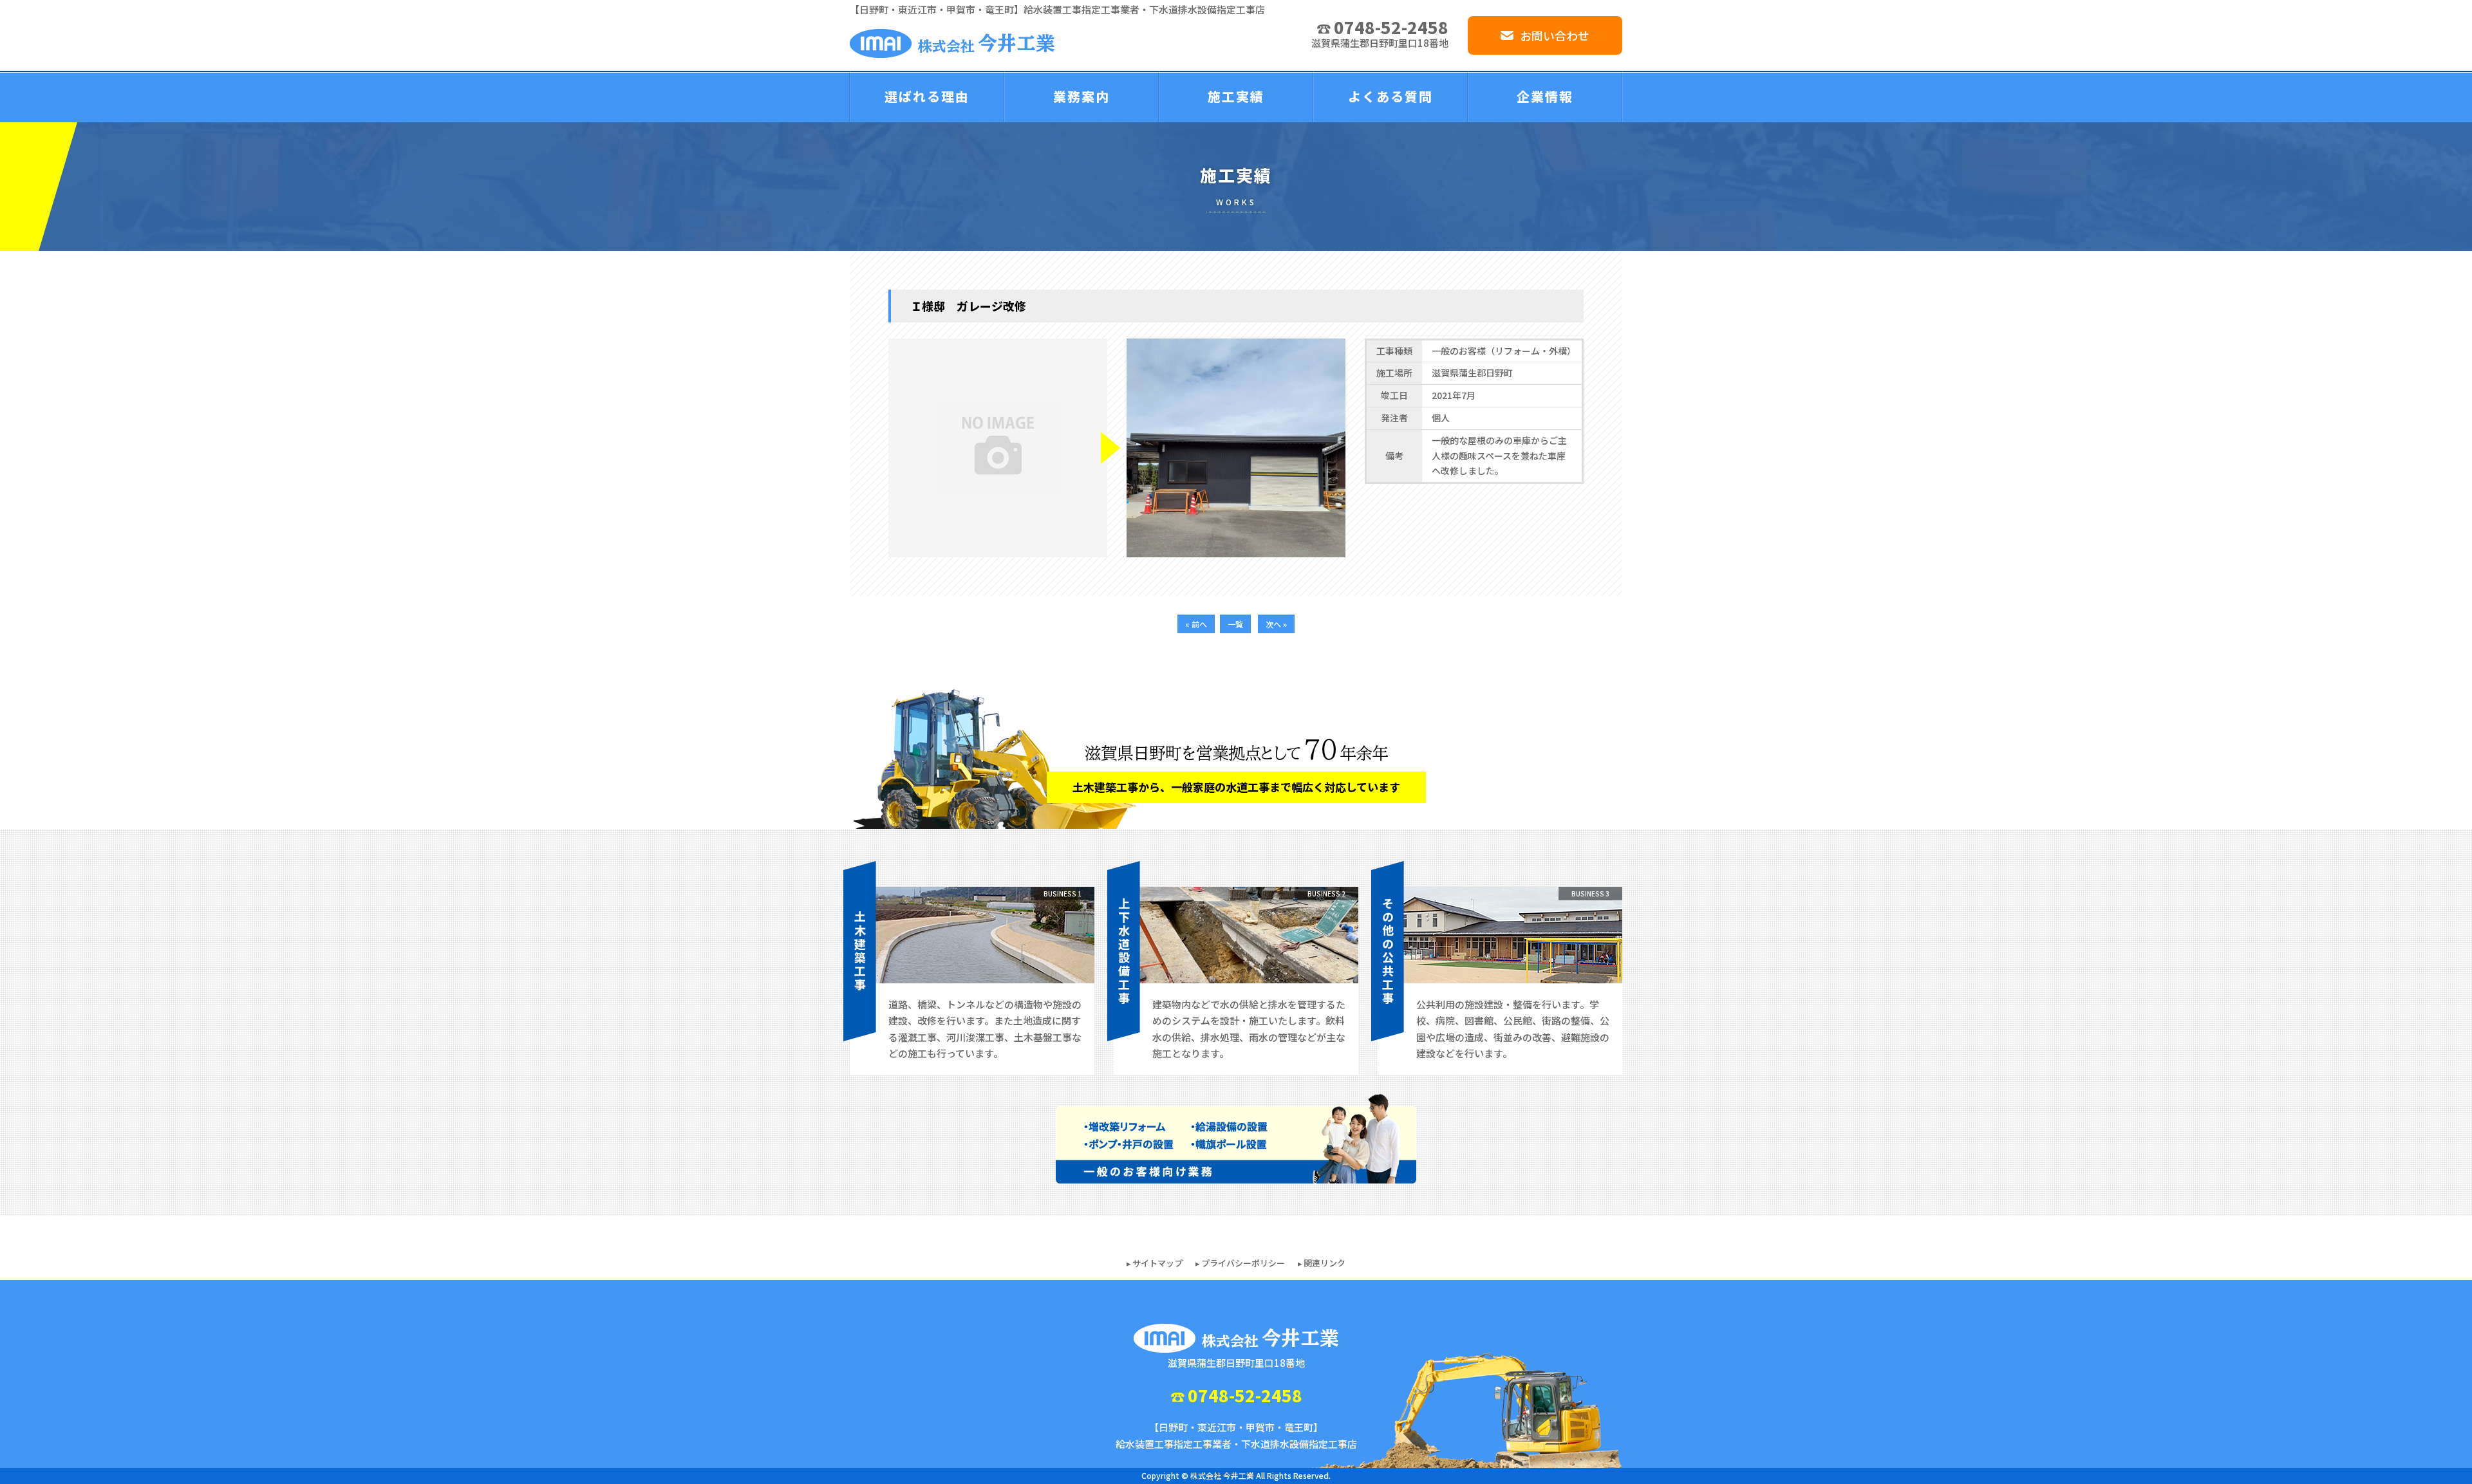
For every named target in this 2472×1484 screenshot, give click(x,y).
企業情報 (1545, 96)
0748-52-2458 (1391, 27)
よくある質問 (1390, 96)
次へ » (1276, 624)
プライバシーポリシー (1243, 1263)
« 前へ (1196, 624)
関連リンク (1325, 1263)
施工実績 (1236, 96)
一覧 (1235, 624)
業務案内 (1081, 96)
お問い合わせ (1555, 35)
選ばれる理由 (927, 96)
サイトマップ (1157, 1263)
